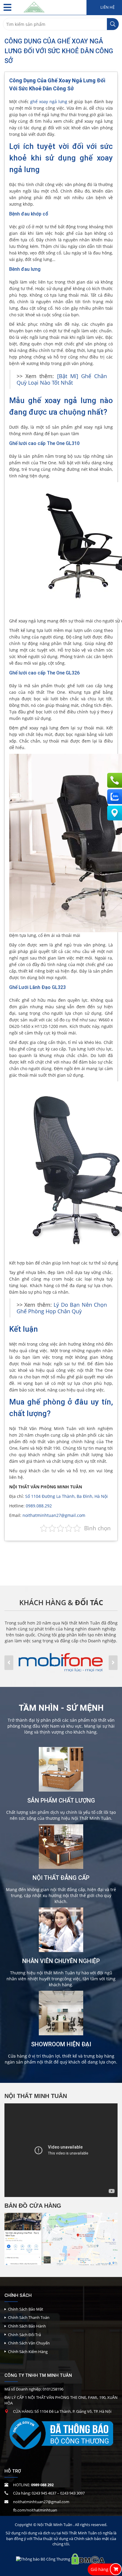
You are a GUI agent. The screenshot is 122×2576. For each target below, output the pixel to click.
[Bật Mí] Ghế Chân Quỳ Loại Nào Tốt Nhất (62, 379)
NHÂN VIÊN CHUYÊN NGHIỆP (61, 1961)
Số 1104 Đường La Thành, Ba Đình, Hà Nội (66, 1496)
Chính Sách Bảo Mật (26, 2309)
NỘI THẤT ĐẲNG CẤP (61, 1878)
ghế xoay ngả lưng (49, 102)
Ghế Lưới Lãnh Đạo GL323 (37, 987)
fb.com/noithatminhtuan (35, 2510)
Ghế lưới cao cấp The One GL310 (44, 443)
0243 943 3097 (72, 2493)
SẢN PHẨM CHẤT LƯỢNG (61, 1800)
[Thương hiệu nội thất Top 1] (34, 6)
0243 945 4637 (44, 2493)
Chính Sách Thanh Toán (29, 2317)
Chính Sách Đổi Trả (24, 2335)
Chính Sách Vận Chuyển (29, 2343)
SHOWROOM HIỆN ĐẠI (61, 2044)
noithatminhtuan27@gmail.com (54, 1515)
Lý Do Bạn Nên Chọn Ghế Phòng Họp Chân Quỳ (62, 1308)
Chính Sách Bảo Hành (27, 2326)
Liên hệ (107, 7)
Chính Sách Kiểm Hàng (28, 2352)
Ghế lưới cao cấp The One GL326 (44, 673)
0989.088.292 (39, 1506)
